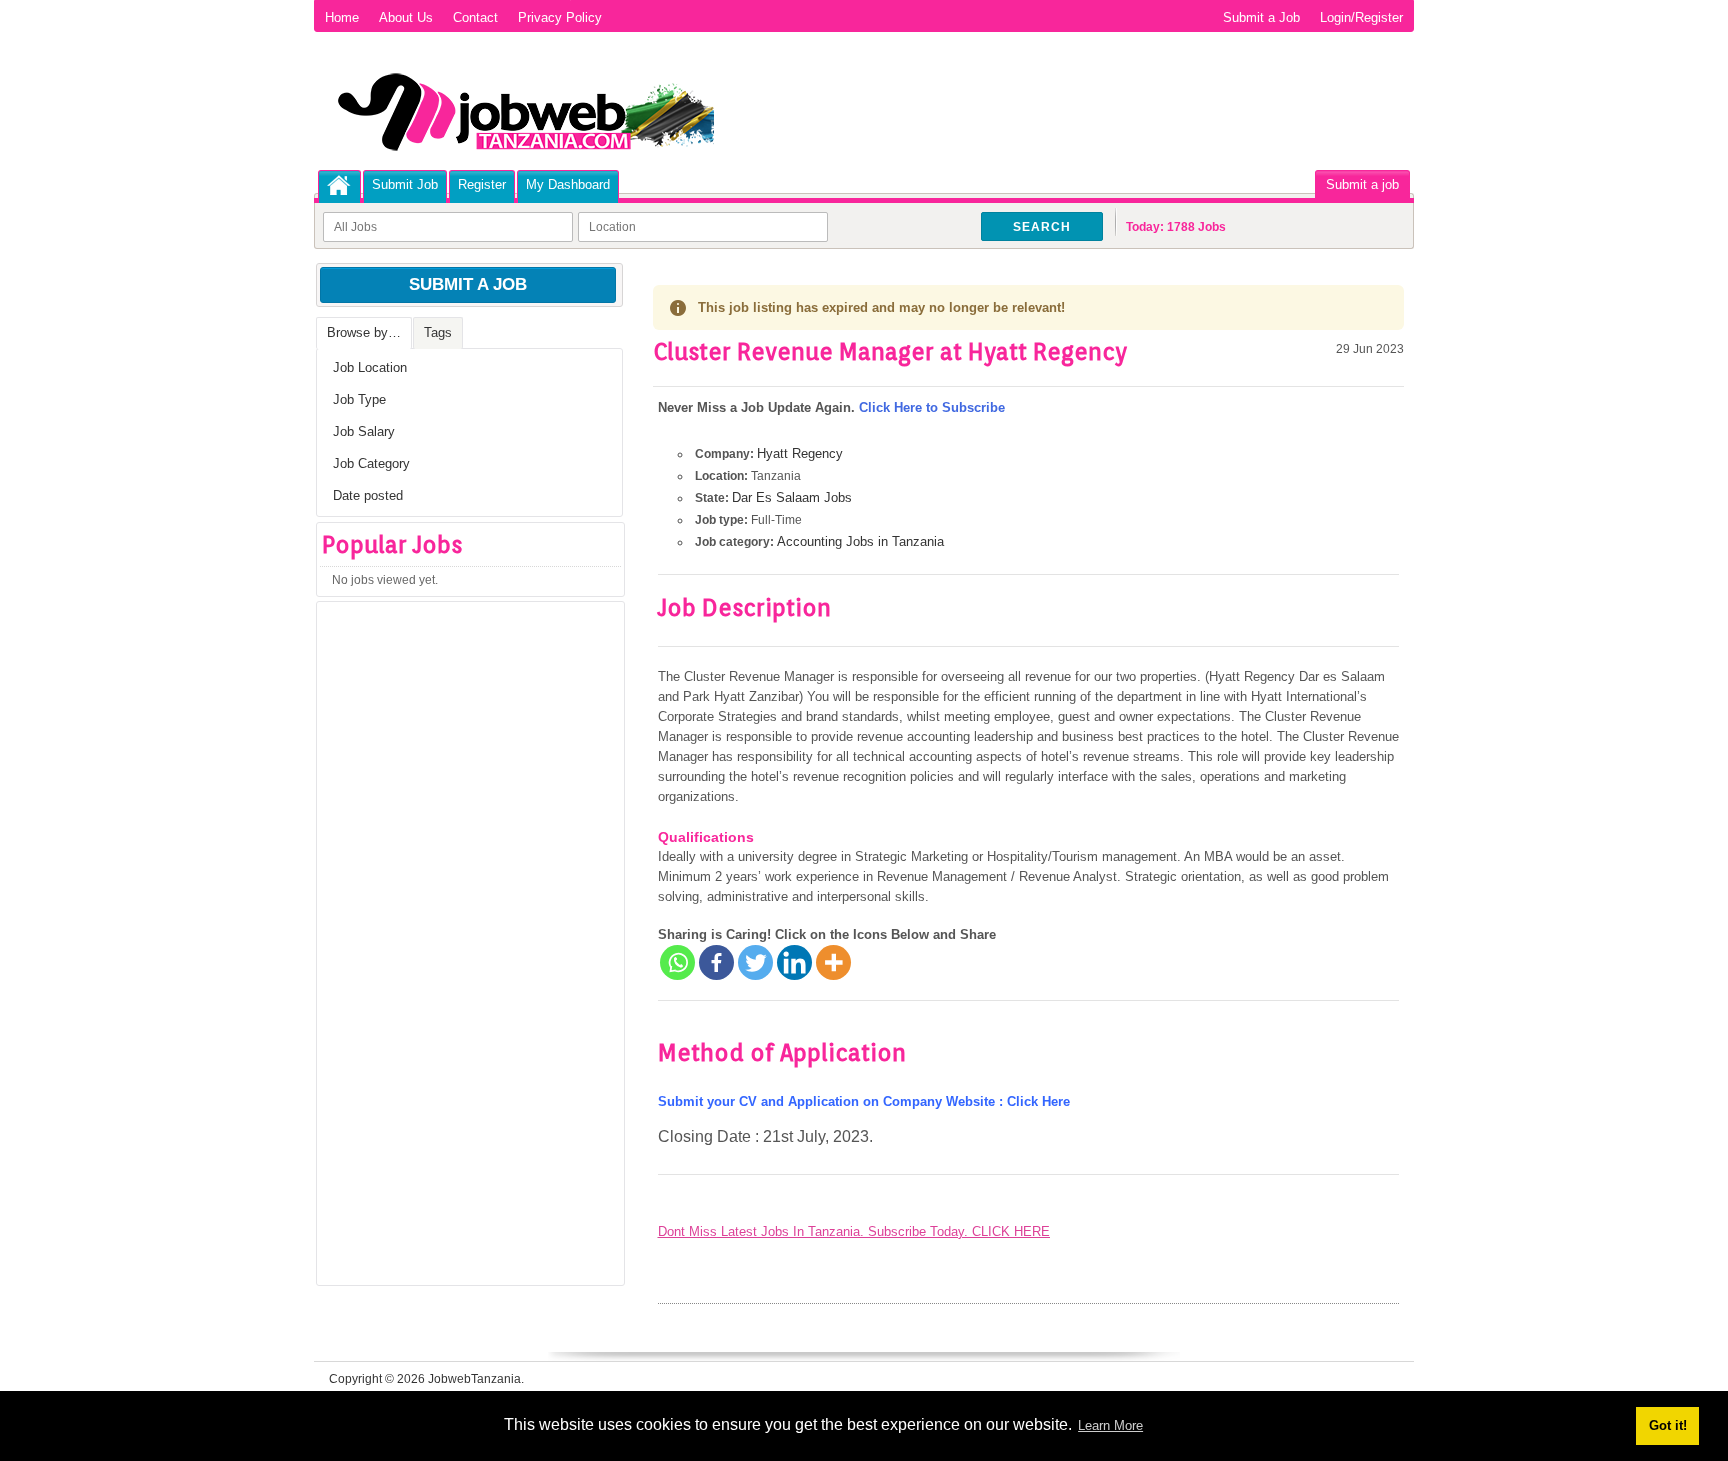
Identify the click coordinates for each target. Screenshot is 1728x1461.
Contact (475, 17)
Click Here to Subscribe (932, 407)
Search (1042, 227)
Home (342, 17)
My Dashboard (568, 184)
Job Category (371, 463)
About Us (406, 17)
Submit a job (1362, 184)
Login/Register (1361, 17)
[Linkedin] (794, 962)
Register (482, 184)
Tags (438, 332)
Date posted (368, 495)
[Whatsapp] (677, 962)
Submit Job (405, 184)
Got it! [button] (1668, 1425)
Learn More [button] (1110, 1425)
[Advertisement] (467, 950)
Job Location (370, 367)
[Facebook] (716, 962)
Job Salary (364, 431)
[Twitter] (755, 962)
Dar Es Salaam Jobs (792, 497)
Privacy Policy (560, 17)
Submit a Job (1261, 17)
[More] (833, 962)
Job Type (359, 399)
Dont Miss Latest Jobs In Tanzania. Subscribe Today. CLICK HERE (854, 1231)
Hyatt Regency (800, 453)
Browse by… (364, 332)
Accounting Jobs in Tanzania (860, 541)
